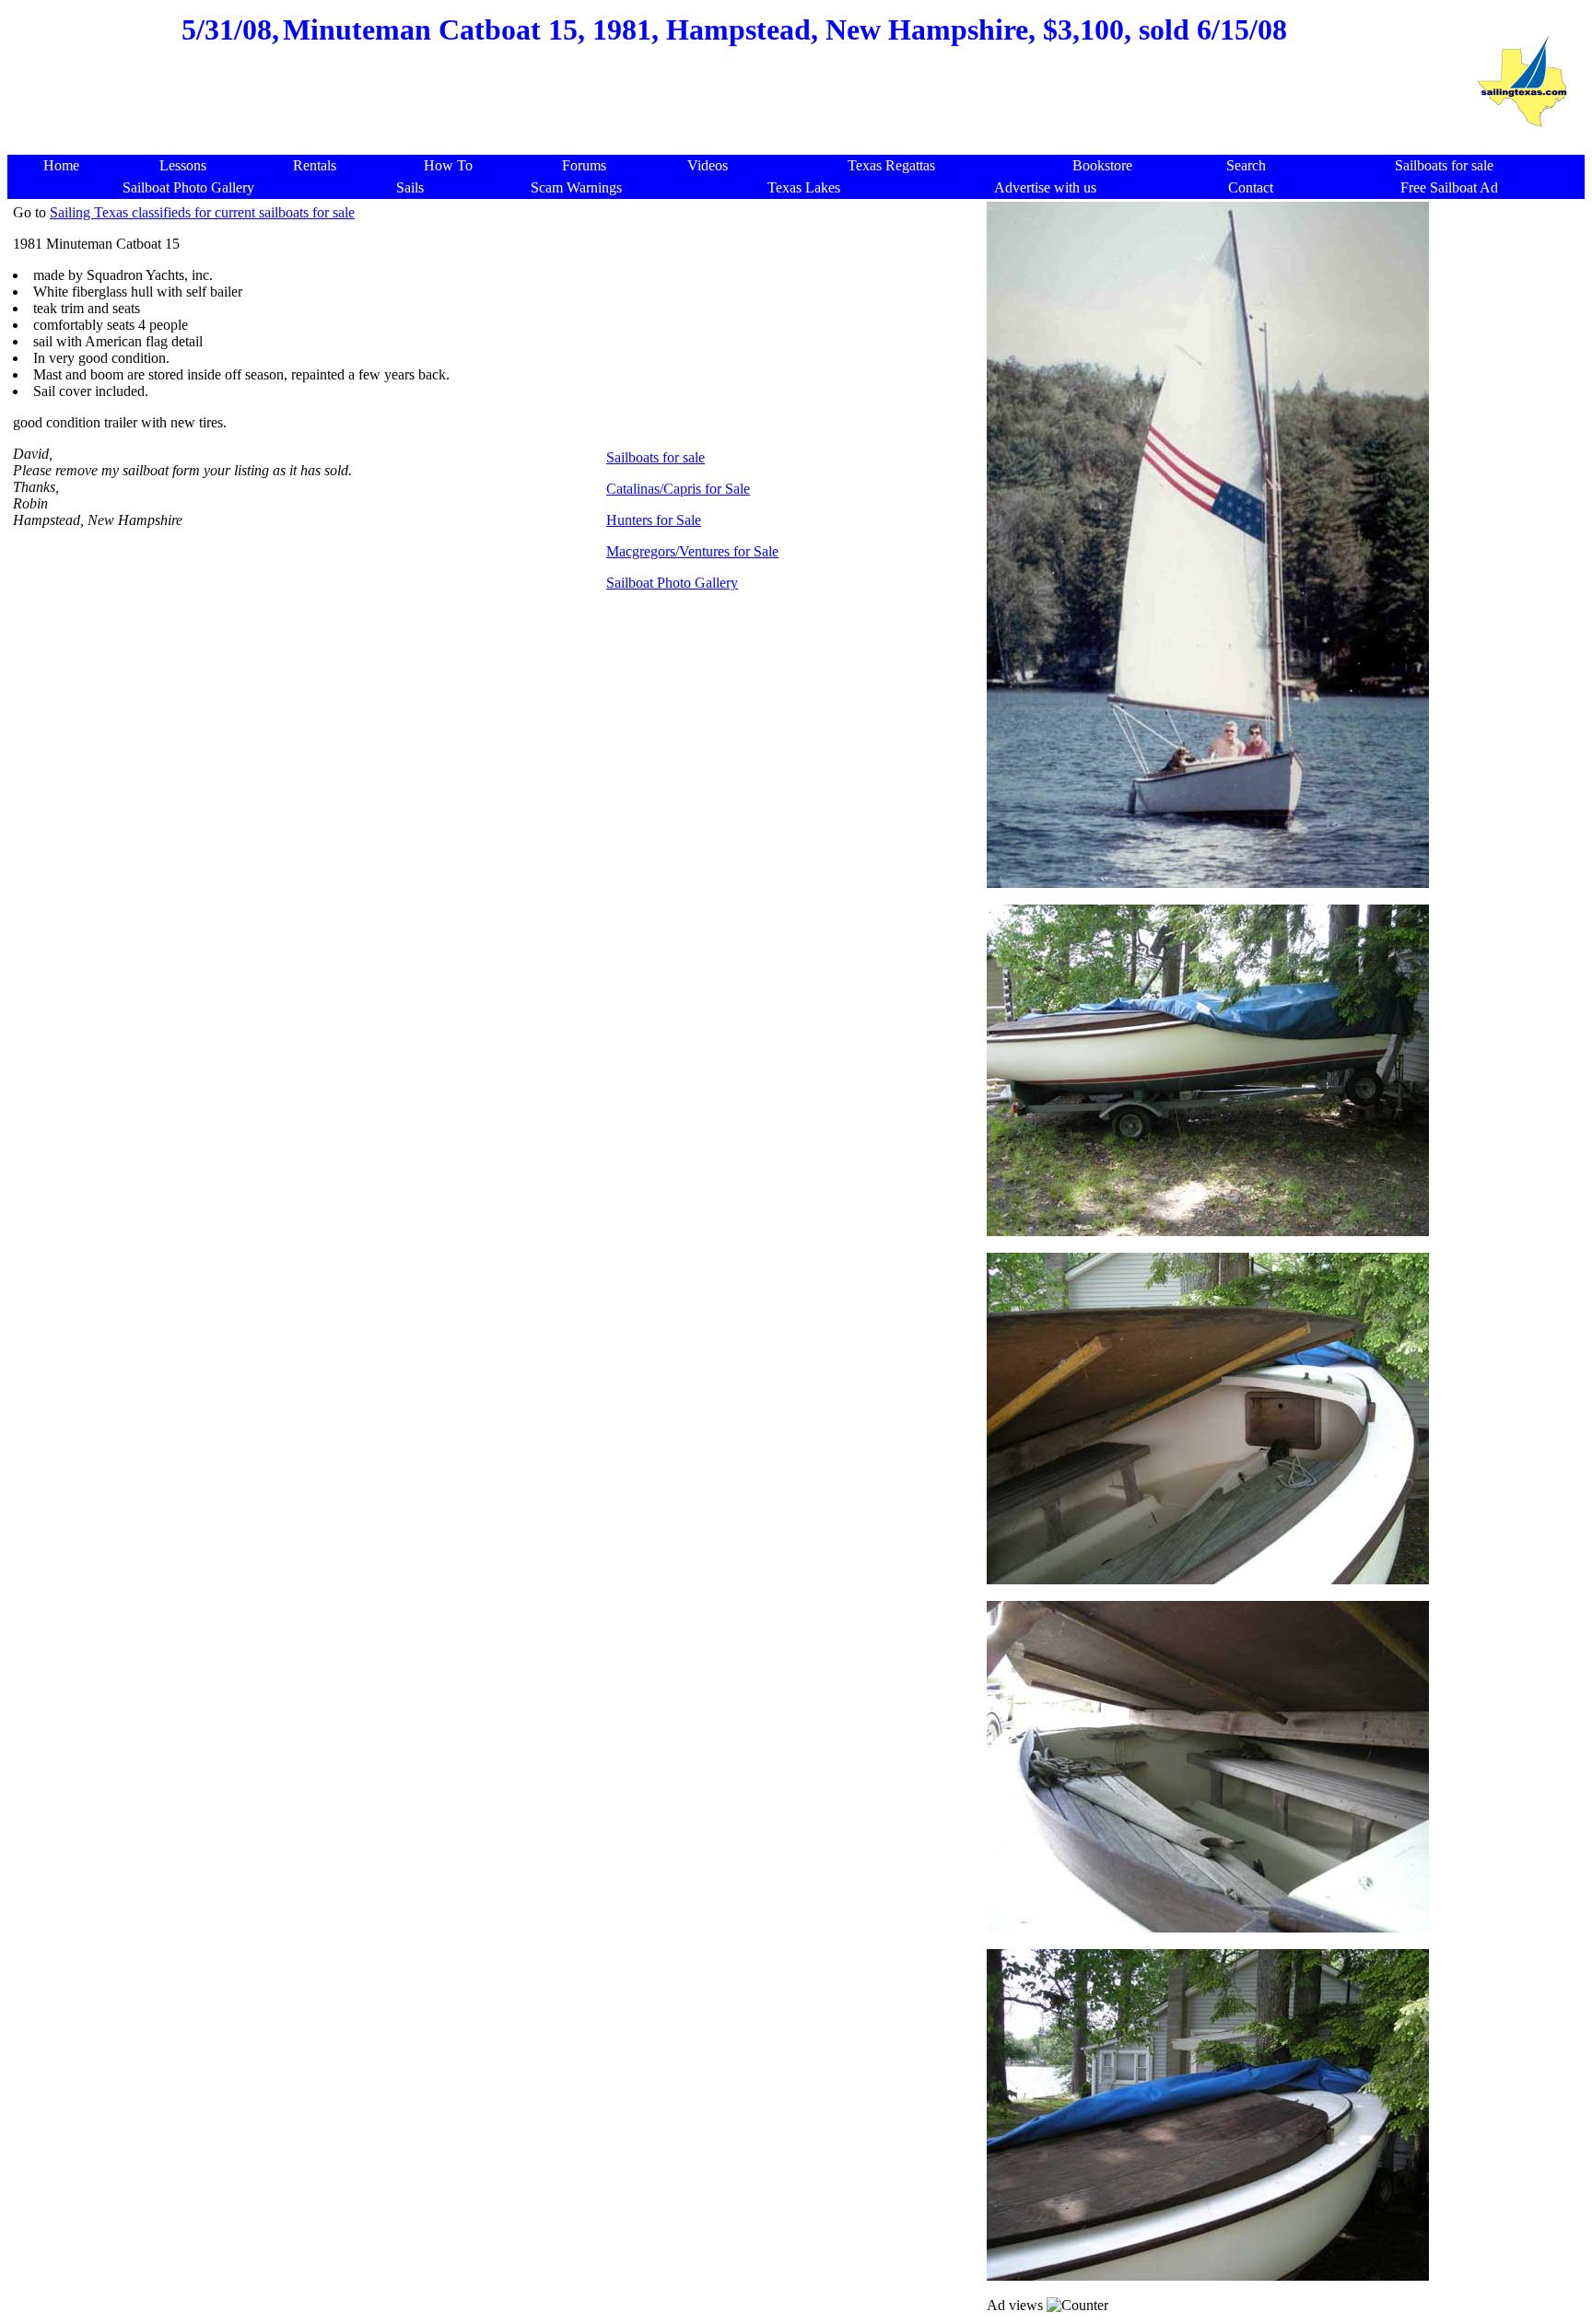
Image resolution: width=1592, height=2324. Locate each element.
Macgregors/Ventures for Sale (692, 551)
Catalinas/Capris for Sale (678, 489)
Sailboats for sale (656, 457)
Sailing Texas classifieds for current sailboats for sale (202, 212)
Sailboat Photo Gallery (672, 583)
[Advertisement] (734, 111)
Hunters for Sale (654, 520)
